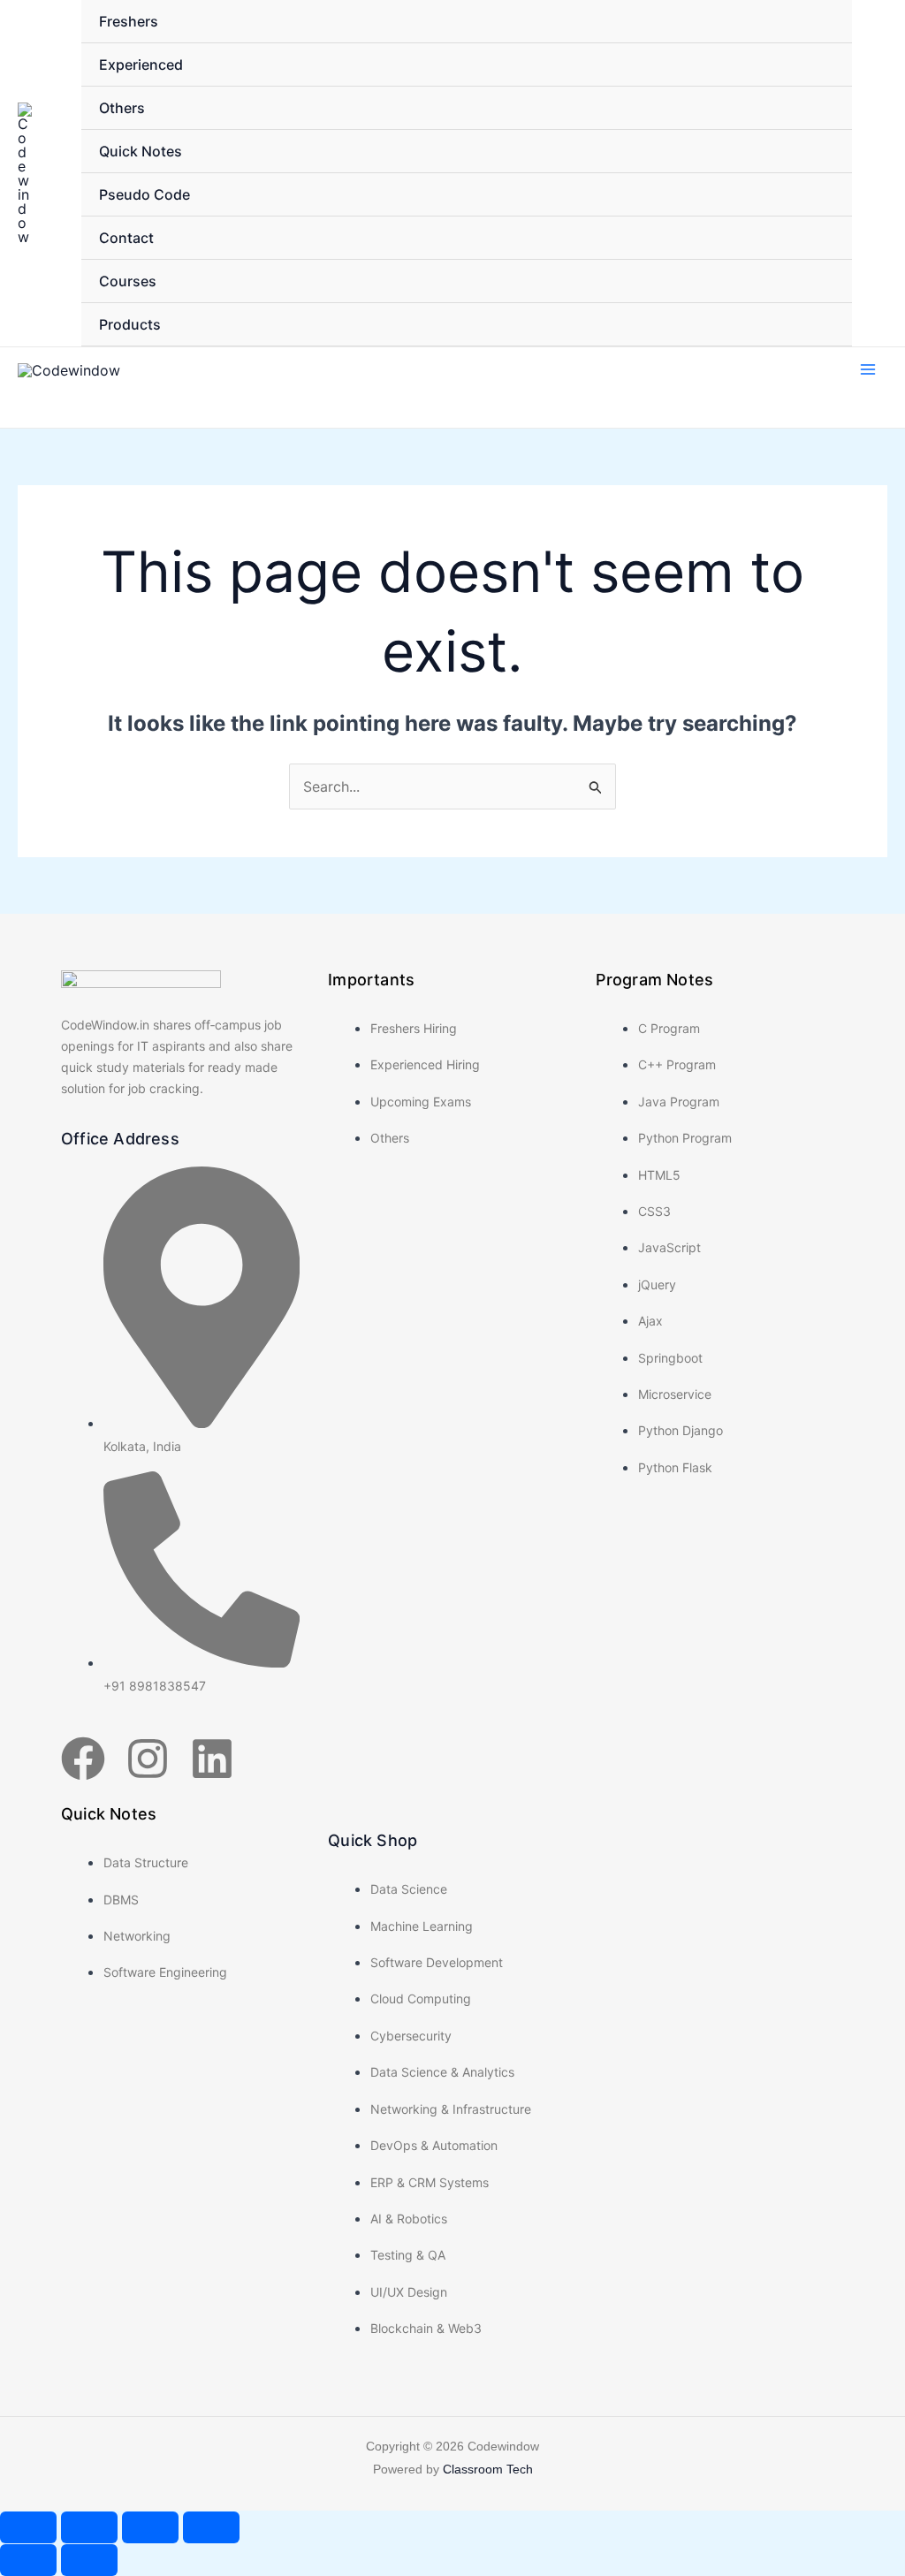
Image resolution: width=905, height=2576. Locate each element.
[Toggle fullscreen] (89, 2527)
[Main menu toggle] (868, 369)
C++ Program (677, 1064)
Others (122, 108)
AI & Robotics (409, 2219)
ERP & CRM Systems (430, 2182)
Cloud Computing (421, 1998)
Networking (137, 1936)
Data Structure (146, 1862)
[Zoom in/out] (28, 2527)
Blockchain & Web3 (426, 2328)
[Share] (150, 2527)
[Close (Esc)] (211, 2527)
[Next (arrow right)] (89, 2560)
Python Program (685, 1138)
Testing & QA (408, 2255)
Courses (128, 281)
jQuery (657, 1284)
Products (130, 324)
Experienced (141, 65)
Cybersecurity (411, 2036)
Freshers (129, 21)
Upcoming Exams (421, 1102)
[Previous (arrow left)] (28, 2560)
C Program (669, 1028)
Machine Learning (422, 1926)
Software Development (437, 1962)
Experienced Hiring (425, 1064)
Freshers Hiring (414, 1028)
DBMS (121, 1900)
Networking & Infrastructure (451, 2109)
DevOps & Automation (434, 2145)
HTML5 (659, 1175)
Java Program (679, 1102)
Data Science (409, 1889)
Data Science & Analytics (442, 2072)
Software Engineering (165, 1972)
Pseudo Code (144, 194)
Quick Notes (141, 151)
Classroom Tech (488, 2469)
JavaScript (669, 1247)
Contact (126, 238)
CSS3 (654, 1211)
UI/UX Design (409, 2292)
